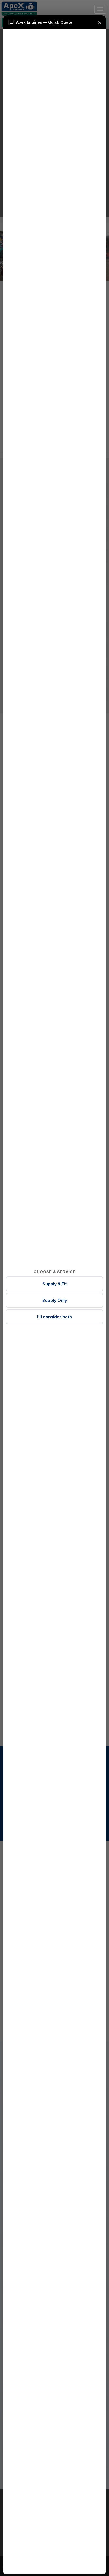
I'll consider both (54, 1317)
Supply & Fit (55, 1284)
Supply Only (55, 1300)
